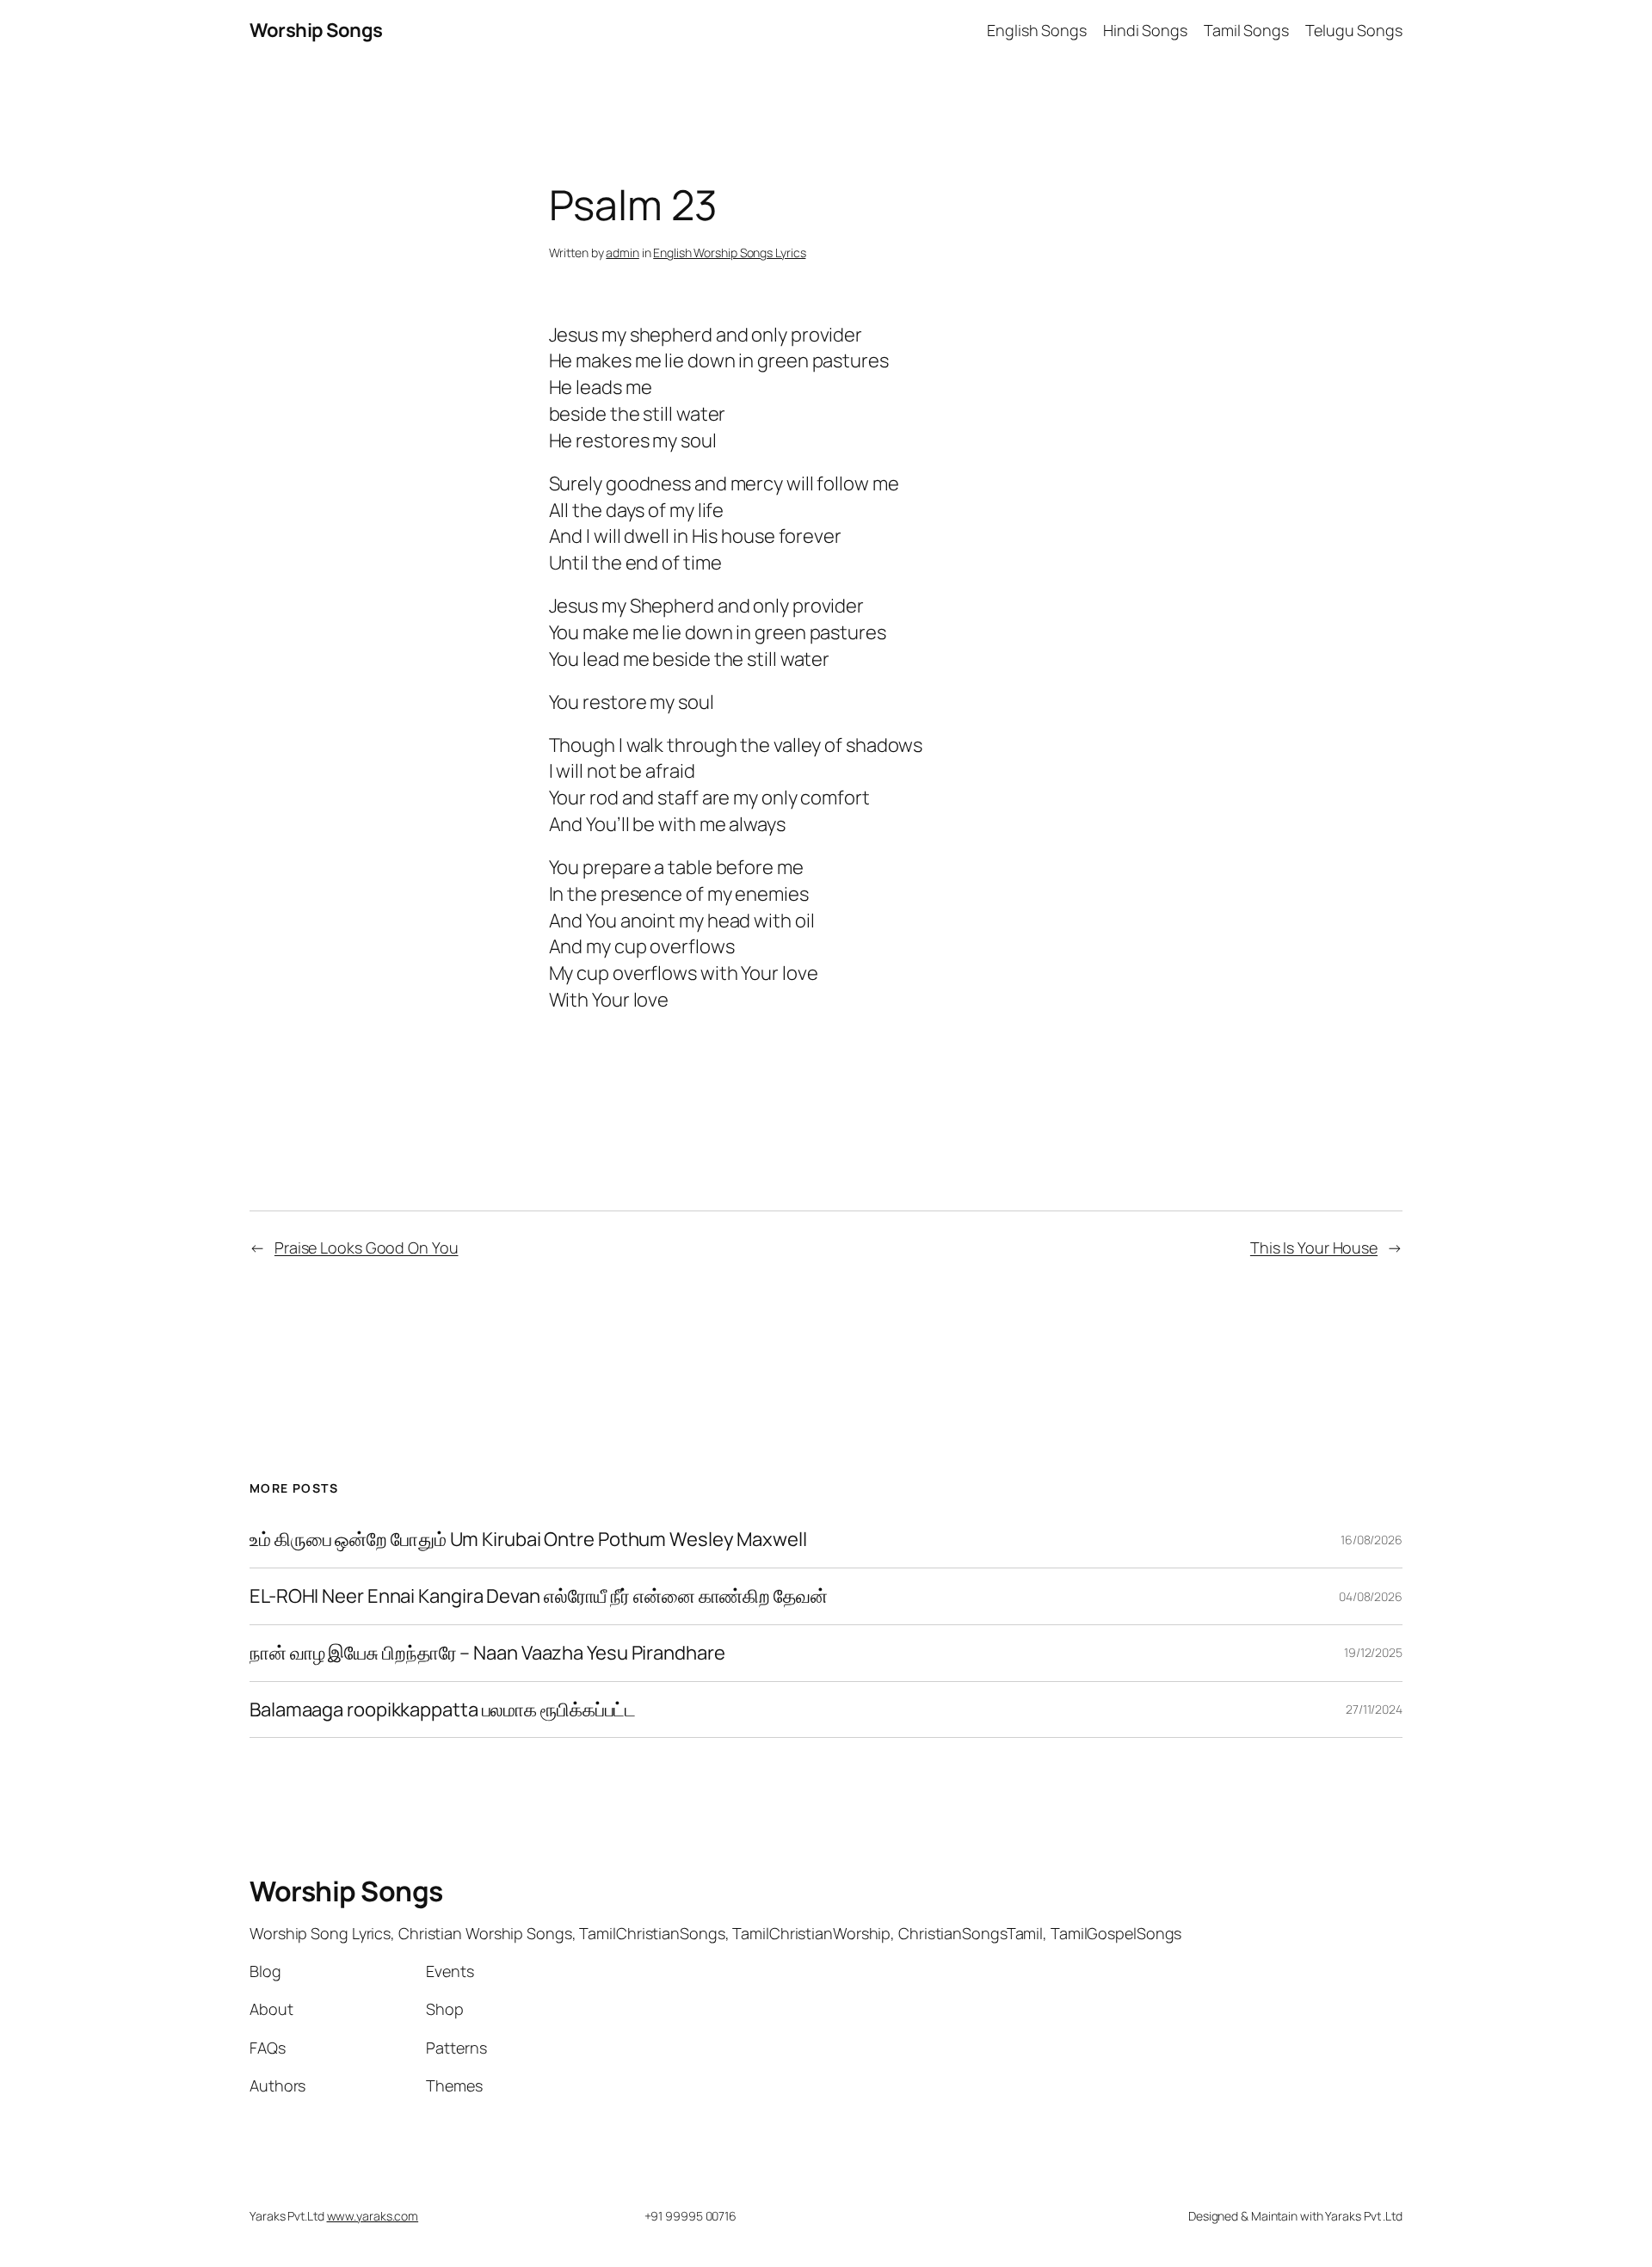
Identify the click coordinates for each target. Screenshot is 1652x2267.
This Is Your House (1314, 1247)
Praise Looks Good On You (367, 1247)
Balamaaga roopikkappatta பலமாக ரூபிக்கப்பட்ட (443, 1710)
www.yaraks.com (373, 2216)
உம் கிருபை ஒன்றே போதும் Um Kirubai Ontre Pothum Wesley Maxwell (528, 1540)
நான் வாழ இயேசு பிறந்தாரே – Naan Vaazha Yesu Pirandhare (487, 1653)
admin (623, 253)
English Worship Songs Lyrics (729, 253)
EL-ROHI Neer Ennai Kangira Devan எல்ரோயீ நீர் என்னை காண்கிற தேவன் (539, 1596)
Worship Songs (316, 30)
